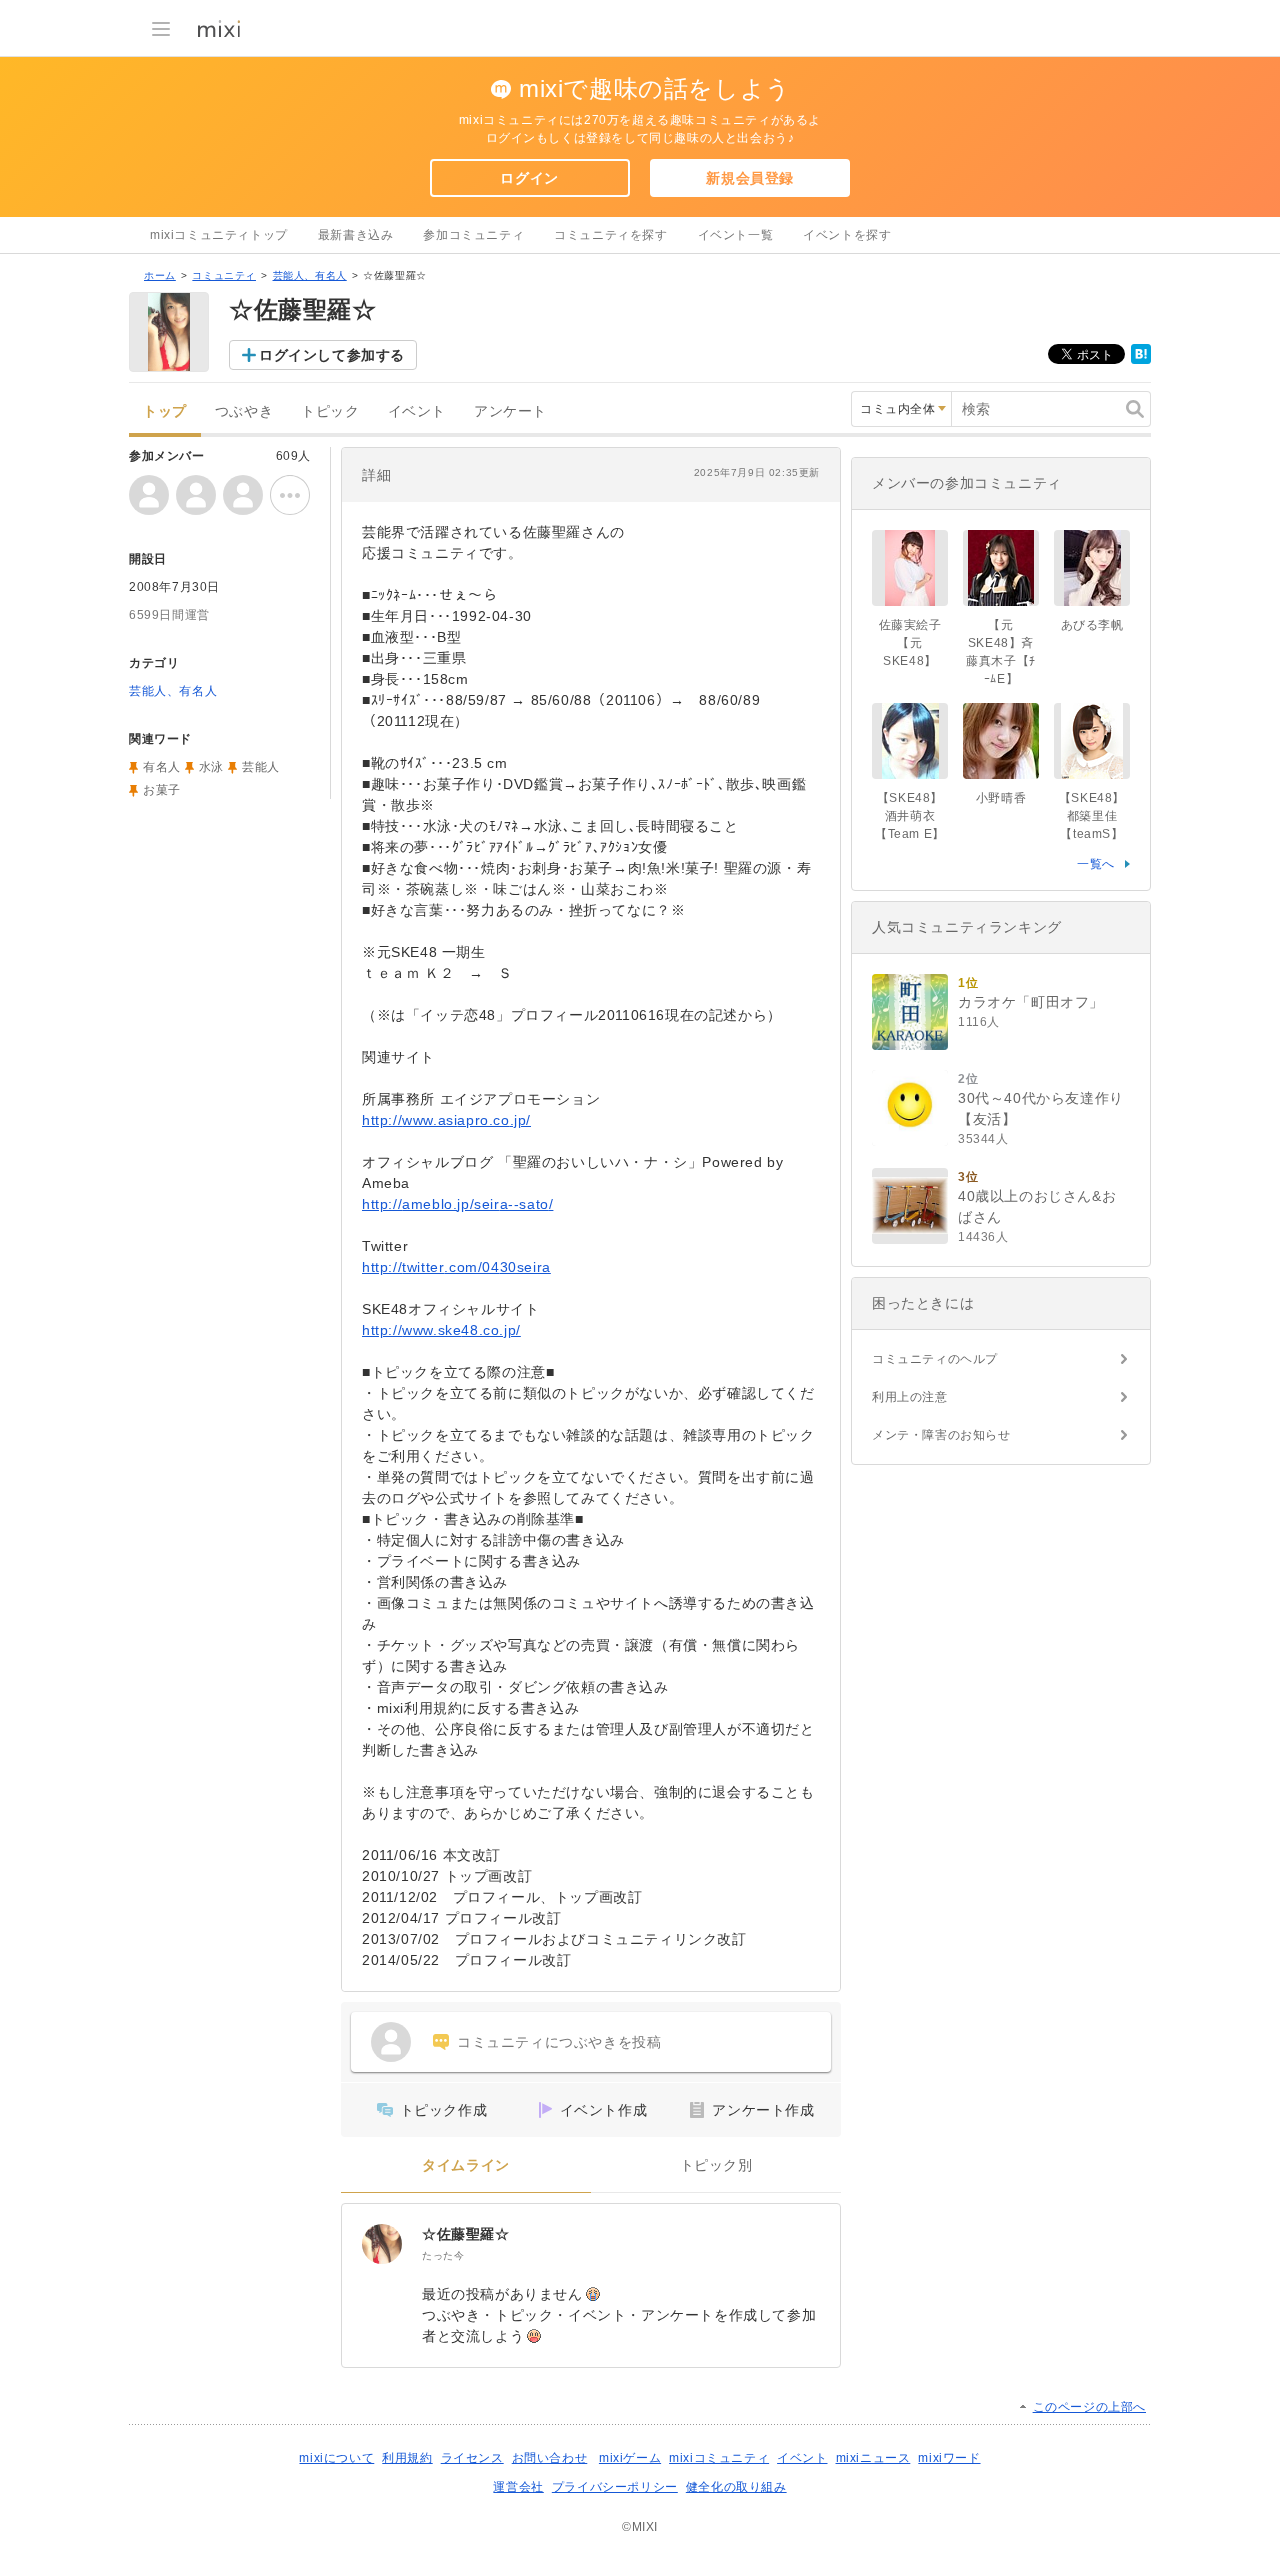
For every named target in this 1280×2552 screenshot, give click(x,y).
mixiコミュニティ (719, 2458)
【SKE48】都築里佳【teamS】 (1092, 816)
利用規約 (407, 2458)
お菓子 (162, 790)
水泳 (211, 767)
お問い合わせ (550, 2458)
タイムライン (466, 2165)
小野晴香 (1001, 798)
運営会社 (518, 2487)
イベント (417, 411)
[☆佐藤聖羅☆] (382, 2244)
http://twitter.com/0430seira (456, 1267)
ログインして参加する (332, 355)
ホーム (160, 275)
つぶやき (244, 411)
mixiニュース (873, 2458)
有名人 (162, 767)
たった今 (443, 2255)
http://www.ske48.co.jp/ (441, 1330)
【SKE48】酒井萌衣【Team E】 (910, 816)
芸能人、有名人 (310, 275)
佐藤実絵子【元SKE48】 (910, 643)
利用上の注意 (910, 1397)
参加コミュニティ (473, 235)
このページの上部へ (1089, 2407)
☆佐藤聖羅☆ (466, 2234)
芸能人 (261, 767)
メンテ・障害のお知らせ (941, 1435)
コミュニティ (224, 275)
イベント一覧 (736, 235)
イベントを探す (847, 235)
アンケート (510, 411)
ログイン (529, 178)
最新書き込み (356, 235)
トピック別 (716, 2165)
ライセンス (472, 2458)
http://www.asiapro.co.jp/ (446, 1120)
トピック (330, 411)
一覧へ (1096, 864)
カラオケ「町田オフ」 (1031, 1002)
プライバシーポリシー (615, 2487)
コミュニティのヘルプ (935, 1359)
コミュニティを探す (610, 235)
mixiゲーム (630, 2458)
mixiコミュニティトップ (219, 235)
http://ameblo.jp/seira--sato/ (457, 1204)
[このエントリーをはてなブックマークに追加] (1141, 360)
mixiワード (949, 2458)
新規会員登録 (750, 178)
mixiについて (336, 2458)
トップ (165, 411)
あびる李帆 (1092, 625)
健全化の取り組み (736, 2487)
